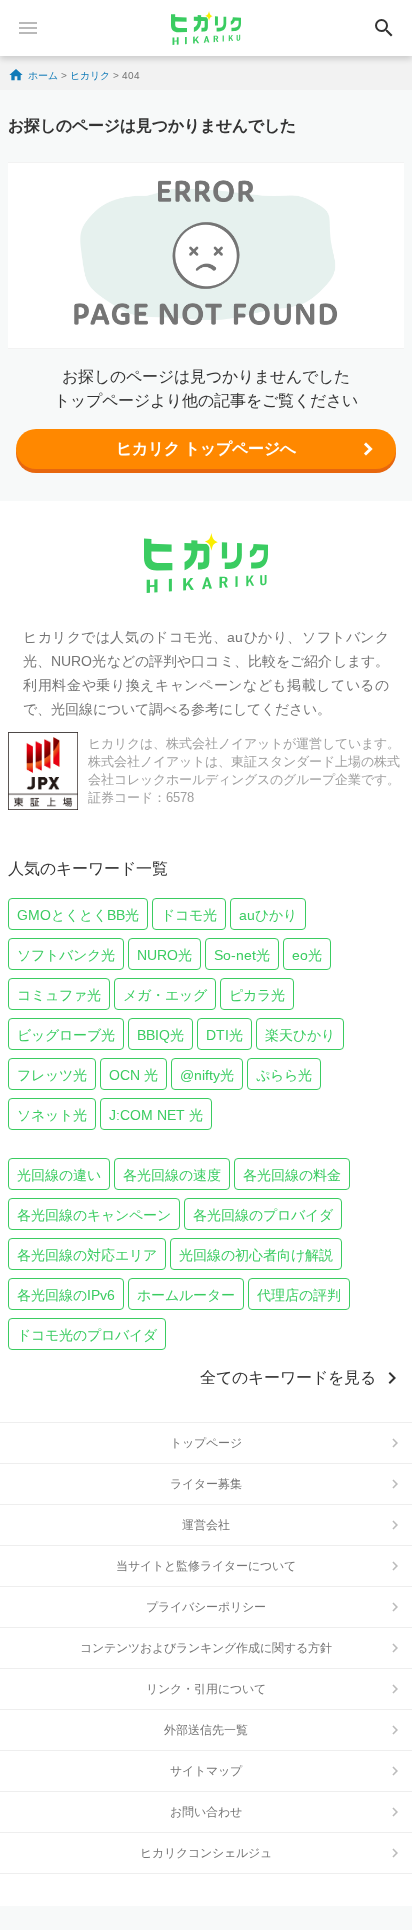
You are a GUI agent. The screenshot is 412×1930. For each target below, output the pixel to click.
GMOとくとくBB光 (78, 915)
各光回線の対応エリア (87, 1255)
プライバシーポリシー (206, 1607)
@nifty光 (207, 1075)
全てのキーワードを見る (288, 1378)
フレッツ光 (52, 1075)
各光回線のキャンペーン (94, 1215)
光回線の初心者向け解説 (256, 1255)
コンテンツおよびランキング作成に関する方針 (206, 1648)
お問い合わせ (206, 1812)
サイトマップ (206, 1771)
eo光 (307, 955)
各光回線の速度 (172, 1175)
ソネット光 (52, 1115)
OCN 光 (133, 1075)
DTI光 (224, 1035)
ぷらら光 (284, 1075)
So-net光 (242, 955)
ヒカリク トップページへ (206, 448)
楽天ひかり (300, 1035)
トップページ (206, 1443)
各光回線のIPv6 (66, 1295)
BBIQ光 (160, 1035)
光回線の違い (59, 1175)
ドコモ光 (189, 915)
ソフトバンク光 (66, 955)
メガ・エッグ (165, 995)
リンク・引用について (206, 1689)
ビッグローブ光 (66, 1035)
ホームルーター (186, 1295)
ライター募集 (206, 1484)
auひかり (268, 915)
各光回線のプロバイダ (263, 1215)
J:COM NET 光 (156, 1115)
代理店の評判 (299, 1295)
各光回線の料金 (292, 1175)
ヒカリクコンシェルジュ (206, 1853)
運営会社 (206, 1525)
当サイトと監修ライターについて (206, 1566)
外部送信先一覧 (206, 1730)
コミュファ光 (59, 995)
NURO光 (164, 955)
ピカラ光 (257, 995)
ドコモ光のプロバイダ (87, 1335)
